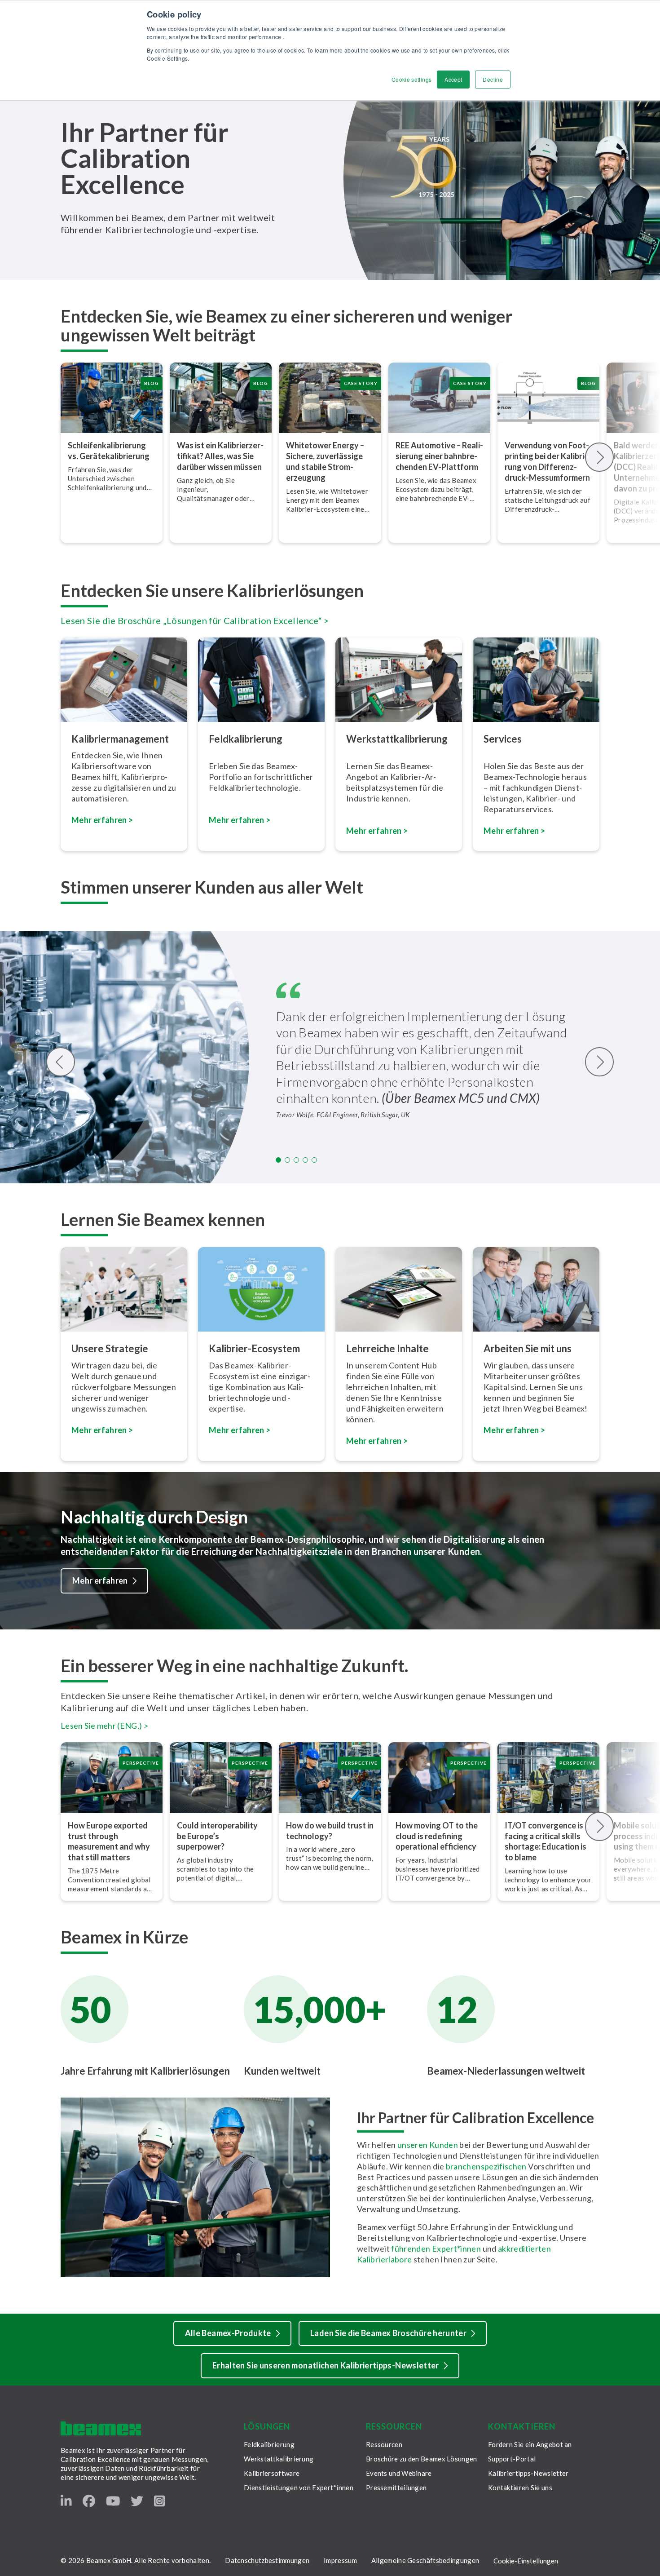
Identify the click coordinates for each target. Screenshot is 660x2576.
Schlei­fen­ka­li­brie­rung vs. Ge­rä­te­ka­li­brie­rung (109, 451)
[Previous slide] (61, 1062)
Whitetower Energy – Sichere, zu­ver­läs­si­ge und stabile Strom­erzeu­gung (325, 461)
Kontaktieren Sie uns (520, 2487)
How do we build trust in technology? (330, 1831)
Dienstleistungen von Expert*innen (299, 2487)
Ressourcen (384, 2444)
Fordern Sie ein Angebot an (530, 2444)
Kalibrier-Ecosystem (254, 1348)
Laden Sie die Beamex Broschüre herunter (388, 2333)
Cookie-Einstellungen (526, 2561)
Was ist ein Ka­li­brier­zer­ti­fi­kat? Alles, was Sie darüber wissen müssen (220, 456)
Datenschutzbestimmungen (267, 2560)
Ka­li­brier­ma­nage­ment (120, 739)
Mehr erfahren (100, 1580)
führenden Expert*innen (436, 2248)
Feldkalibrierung (269, 2444)
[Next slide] (600, 457)
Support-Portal (512, 2459)
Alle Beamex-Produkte (228, 2333)
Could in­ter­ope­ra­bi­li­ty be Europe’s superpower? (217, 1836)
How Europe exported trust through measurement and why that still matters (109, 1841)
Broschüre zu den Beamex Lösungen (422, 2459)
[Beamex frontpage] (101, 2428)
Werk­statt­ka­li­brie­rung (397, 739)
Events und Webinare (399, 2473)
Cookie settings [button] (411, 79)
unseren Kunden (428, 2145)
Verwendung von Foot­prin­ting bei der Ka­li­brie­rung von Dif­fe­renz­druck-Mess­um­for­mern (548, 461)
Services (503, 739)
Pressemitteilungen (396, 2487)
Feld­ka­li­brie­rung (246, 739)
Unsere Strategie (110, 1348)
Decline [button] (493, 79)
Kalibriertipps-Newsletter (528, 2473)
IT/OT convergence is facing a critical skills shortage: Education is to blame (546, 1841)
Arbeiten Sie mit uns (528, 1348)
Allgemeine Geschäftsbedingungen (425, 2560)
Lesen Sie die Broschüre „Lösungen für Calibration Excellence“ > (195, 620)
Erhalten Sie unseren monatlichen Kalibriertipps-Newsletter (326, 2365)
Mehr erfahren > (240, 820)
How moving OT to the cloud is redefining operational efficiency (437, 1836)
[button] (278, 1160)
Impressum (340, 2560)
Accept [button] (453, 79)
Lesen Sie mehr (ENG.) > (104, 1726)
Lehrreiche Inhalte (387, 1348)
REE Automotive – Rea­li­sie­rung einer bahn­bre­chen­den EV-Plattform (439, 456)
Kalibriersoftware (272, 2473)
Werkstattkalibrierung (279, 2459)
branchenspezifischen (486, 2166)
